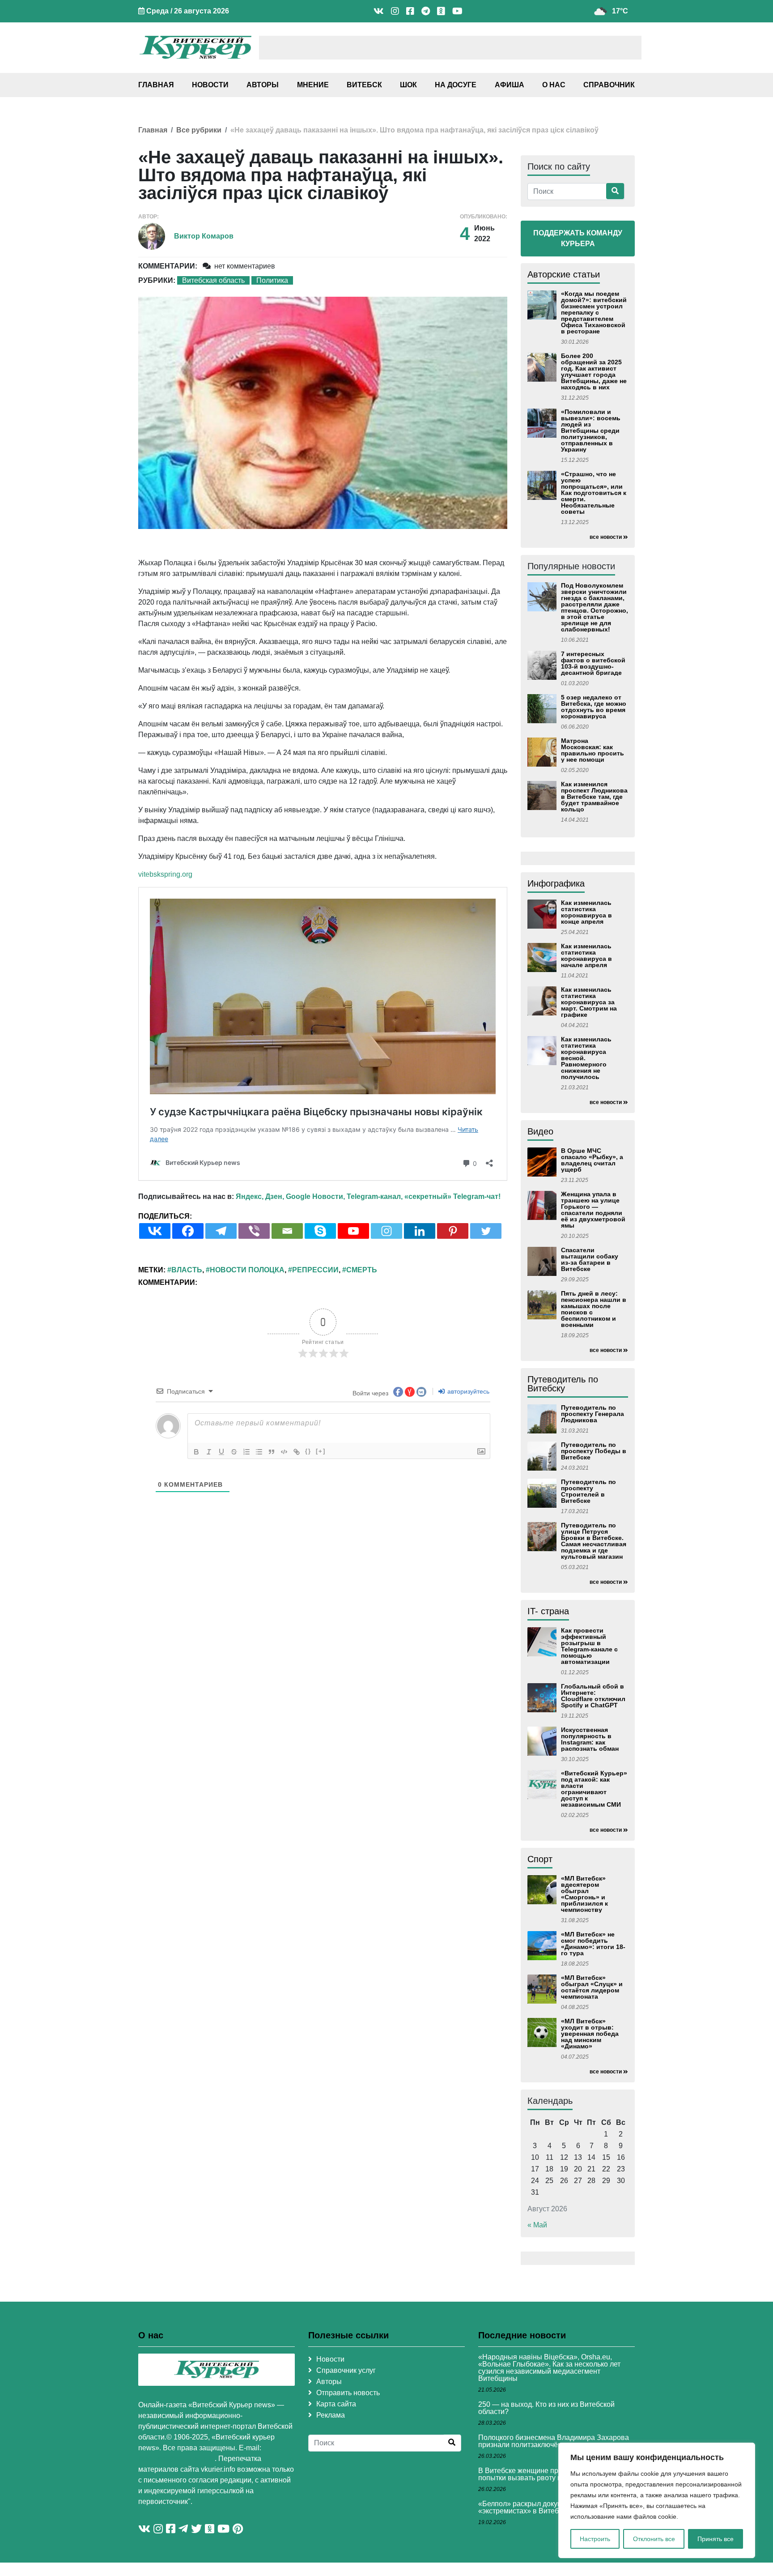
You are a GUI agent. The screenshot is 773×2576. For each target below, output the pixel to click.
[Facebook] (188, 1231)
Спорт (540, 1859)
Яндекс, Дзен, (260, 1196)
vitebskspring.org (165, 874)
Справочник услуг (346, 2370)
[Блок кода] (284, 1452)
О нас (554, 85)
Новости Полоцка (247, 1270)
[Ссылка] (297, 1452)
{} (308, 1451)
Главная (156, 85)
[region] (657, 2500)
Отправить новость (348, 2393)
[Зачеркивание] (234, 1452)
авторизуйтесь (467, 1391)
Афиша (510, 85)
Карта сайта (336, 2404)
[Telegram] (221, 1231)
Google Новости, (315, 1196)
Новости (210, 85)
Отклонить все (654, 2539)
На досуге (456, 85)
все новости (606, 537)
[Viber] (254, 1231)
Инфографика (556, 883)
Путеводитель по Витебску (563, 1384)
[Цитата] (272, 1452)
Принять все (716, 2539)
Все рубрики (199, 130)
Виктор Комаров (204, 236)
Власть (187, 1270)
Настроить (595, 2539)
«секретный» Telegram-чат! (452, 1196)
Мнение (313, 85)
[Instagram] (386, 1231)
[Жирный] (196, 1452)
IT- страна (548, 1611)
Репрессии (315, 1270)
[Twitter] (486, 1231)
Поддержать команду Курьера (578, 238)
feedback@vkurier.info (176, 2459)
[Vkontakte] (155, 1231)
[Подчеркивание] (221, 1452)
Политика (272, 280)
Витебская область (213, 280)
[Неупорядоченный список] (259, 1452)
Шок (408, 85)
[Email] (287, 1231)
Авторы (263, 85)
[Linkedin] (420, 1231)
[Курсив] (209, 1452)
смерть (362, 1270)
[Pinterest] (453, 1231)
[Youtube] (353, 1231)
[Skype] (320, 1231)
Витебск (364, 85)
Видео (540, 1131)
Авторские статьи (564, 274)
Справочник (609, 85)
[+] (321, 1451)
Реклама (331, 2415)
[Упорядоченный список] (246, 1452)
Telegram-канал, (375, 1196)
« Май (537, 2225)
